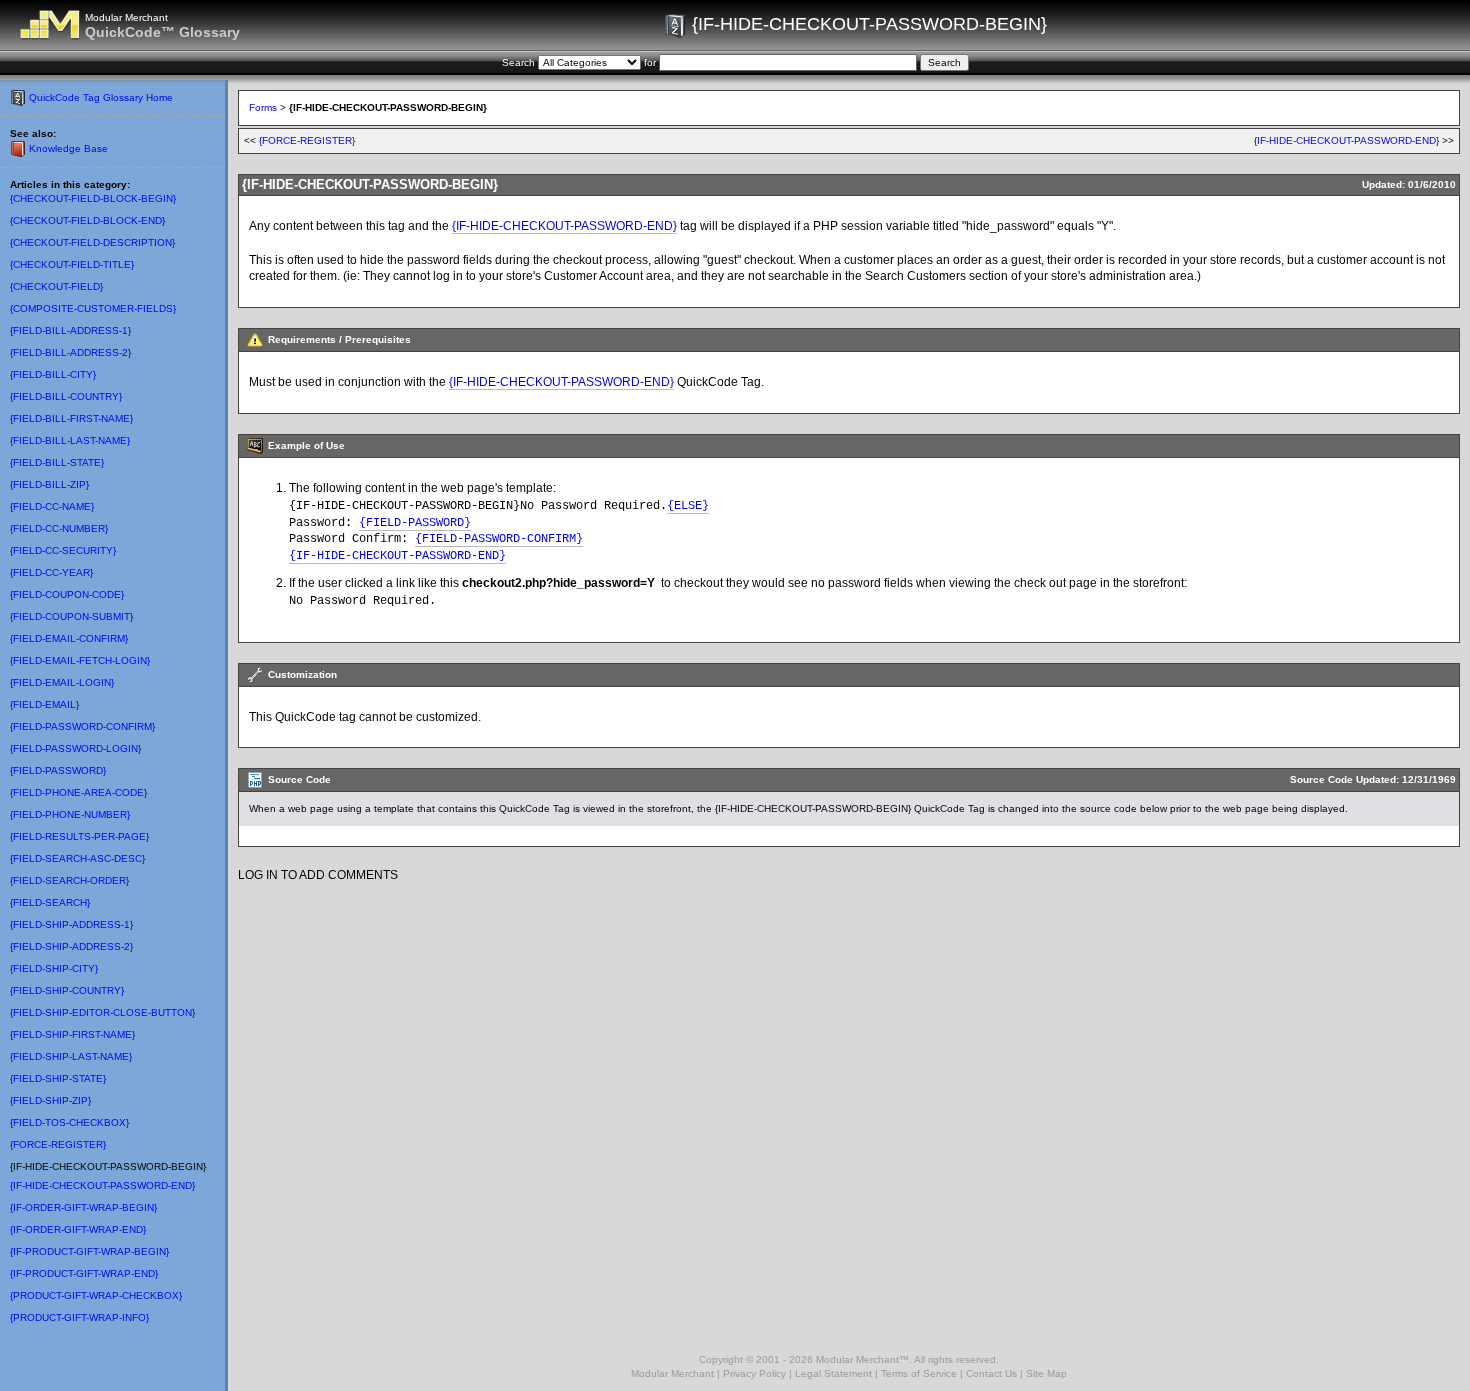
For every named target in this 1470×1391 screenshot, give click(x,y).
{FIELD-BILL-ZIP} (49, 484)
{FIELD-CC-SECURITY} (63, 550)
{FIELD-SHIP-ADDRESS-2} (71, 946)
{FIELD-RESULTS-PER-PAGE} (79, 836)
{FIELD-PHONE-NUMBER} (70, 814)
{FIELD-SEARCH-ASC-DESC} (77, 858)
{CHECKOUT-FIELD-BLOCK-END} (87, 220)
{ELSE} (688, 506)
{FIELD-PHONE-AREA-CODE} (78, 792)
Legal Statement (833, 1373)
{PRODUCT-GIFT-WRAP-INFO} (79, 1317)
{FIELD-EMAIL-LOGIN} (62, 682)
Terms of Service (919, 1373)
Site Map (1046, 1373)
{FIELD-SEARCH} (50, 902)
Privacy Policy (754, 1373)
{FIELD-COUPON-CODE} (67, 594)
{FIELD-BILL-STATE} (57, 462)
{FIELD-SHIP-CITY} (54, 968)
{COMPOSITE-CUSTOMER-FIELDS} (93, 308)
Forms (263, 107)
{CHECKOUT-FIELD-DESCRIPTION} (92, 242)
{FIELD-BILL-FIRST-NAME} (71, 418)
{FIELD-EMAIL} (44, 704)
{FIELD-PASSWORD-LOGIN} (75, 748)
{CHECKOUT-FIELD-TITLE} (72, 264)
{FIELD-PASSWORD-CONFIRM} (82, 726)
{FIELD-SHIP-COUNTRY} (67, 990)
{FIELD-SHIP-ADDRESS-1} (71, 924)
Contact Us (991, 1373)
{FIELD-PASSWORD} (58, 770)
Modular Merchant (672, 1373)
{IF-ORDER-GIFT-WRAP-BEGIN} (83, 1207)
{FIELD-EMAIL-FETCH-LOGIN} (80, 660)
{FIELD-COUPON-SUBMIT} (71, 616)
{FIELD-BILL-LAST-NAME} (70, 440)
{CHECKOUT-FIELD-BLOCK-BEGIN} (93, 198)
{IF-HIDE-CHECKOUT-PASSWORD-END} (102, 1185)
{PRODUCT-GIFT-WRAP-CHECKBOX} (96, 1295)
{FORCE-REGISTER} (58, 1144)
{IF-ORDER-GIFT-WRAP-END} (78, 1229)
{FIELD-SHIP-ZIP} (50, 1100)
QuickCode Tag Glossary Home (101, 97)
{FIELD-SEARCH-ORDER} (69, 880)
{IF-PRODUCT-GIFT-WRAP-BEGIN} (89, 1251)
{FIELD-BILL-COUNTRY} (66, 396)
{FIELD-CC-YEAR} (51, 572)
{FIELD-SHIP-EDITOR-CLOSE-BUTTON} (102, 1012)
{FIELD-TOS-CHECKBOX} (69, 1122)
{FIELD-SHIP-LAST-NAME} (71, 1056)
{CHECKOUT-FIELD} (56, 286)
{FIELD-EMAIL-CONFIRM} (69, 638)
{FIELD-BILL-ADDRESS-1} (70, 330)
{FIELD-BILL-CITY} (53, 374)
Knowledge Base (68, 148)
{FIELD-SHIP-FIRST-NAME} (72, 1034)
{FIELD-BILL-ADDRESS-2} (70, 352)
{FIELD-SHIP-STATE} (58, 1078)
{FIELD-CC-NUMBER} (59, 528)
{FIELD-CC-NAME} (52, 506)
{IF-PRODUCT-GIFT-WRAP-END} (84, 1273)
